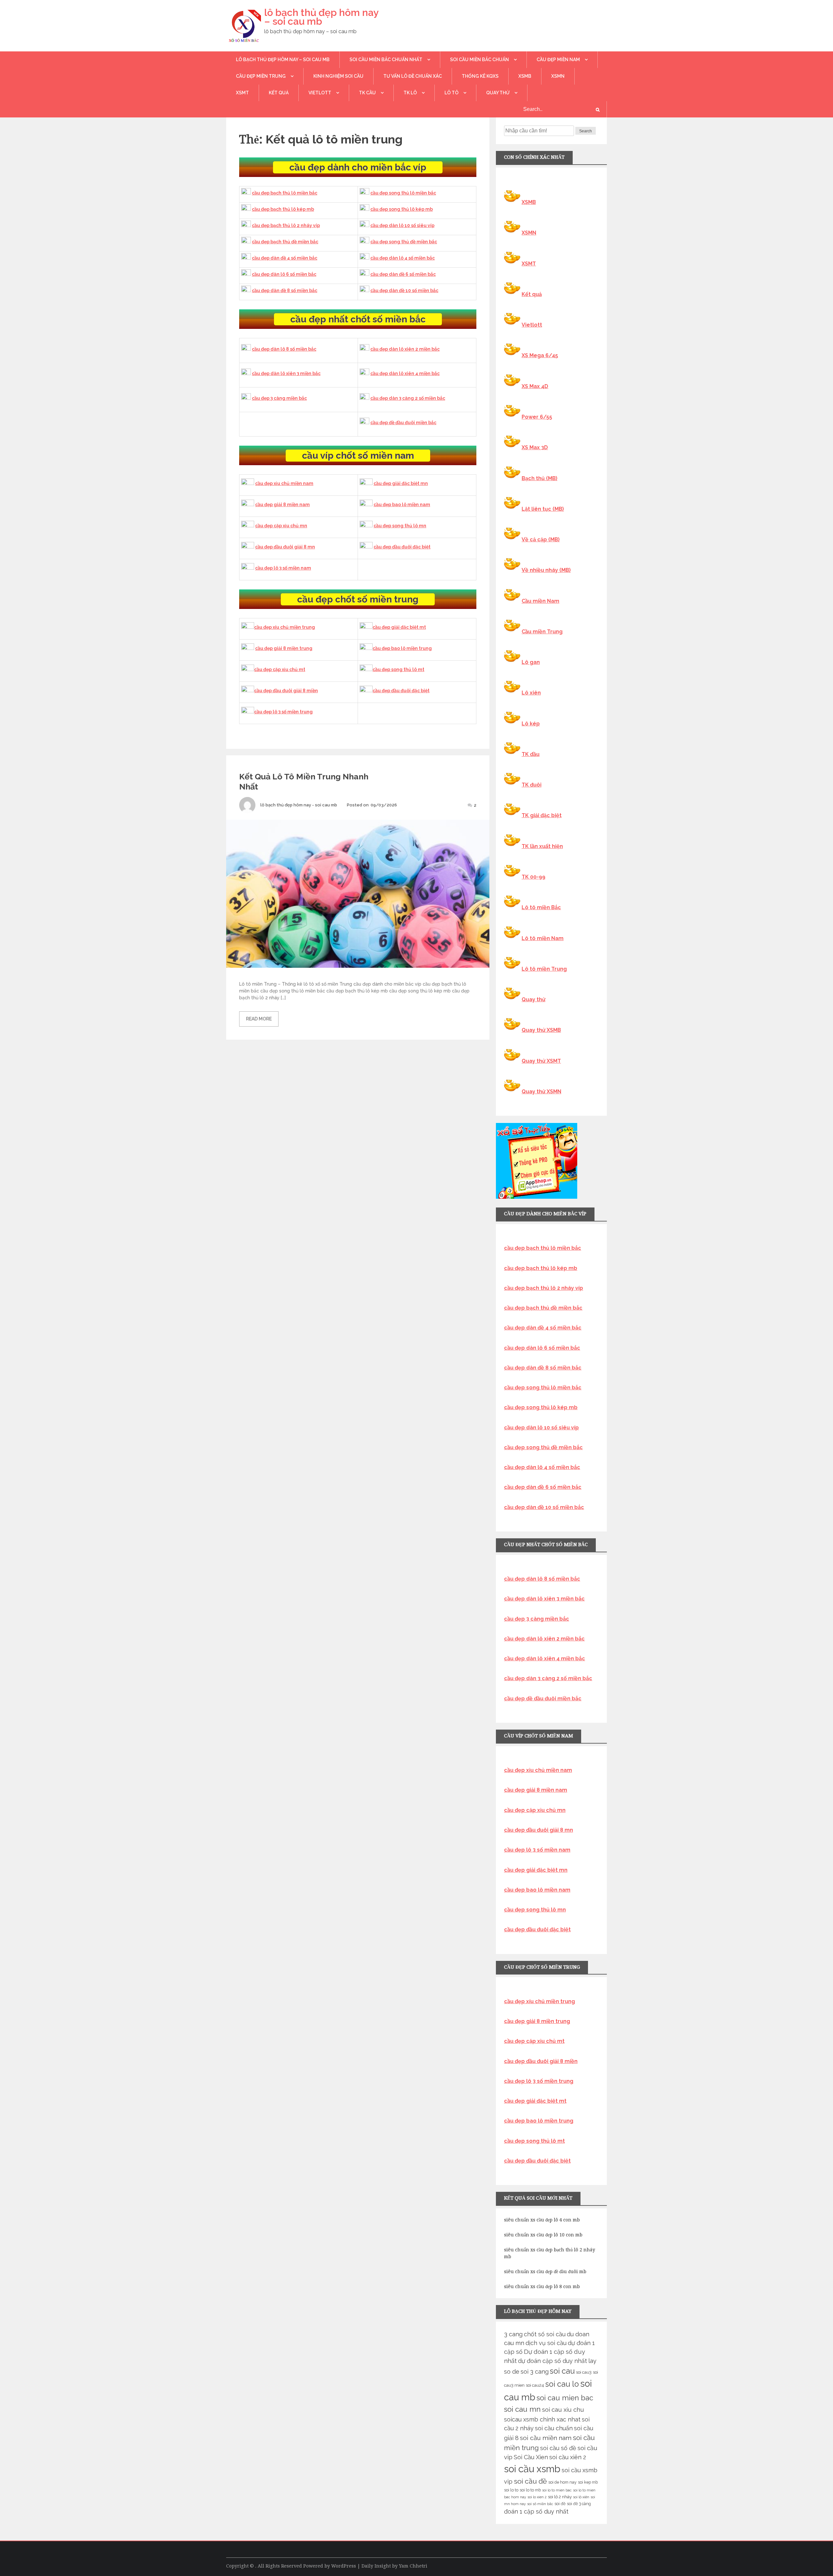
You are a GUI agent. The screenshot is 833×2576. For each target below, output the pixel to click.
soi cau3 (584, 2372)
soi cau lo (562, 2384)
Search (586, 131)
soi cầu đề (530, 2481)
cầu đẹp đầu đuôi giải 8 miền (286, 691)
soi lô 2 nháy (560, 2497)
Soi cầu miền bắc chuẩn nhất (386, 60)
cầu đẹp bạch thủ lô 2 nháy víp (286, 225)
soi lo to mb (530, 2490)
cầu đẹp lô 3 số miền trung (283, 712)
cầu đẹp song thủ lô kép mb (402, 209)
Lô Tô (451, 93)
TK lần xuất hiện (542, 846)
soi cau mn (522, 2409)
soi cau (562, 2371)
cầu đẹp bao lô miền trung (402, 648)
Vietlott (320, 93)
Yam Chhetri (413, 2566)
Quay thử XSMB (541, 1030)
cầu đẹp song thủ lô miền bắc (403, 193)
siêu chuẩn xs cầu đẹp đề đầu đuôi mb (545, 2272)
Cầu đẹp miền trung (261, 76)
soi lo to (511, 2490)
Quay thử (498, 93)
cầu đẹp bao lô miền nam (402, 505)
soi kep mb (588, 2482)
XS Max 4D (535, 386)
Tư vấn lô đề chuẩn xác (413, 76)
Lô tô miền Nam (543, 938)
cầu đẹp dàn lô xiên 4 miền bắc (405, 373)
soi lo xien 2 (537, 2497)
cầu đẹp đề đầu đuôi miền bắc (403, 423)
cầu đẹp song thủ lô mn (400, 526)
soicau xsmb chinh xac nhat (542, 2419)
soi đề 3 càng (579, 2504)
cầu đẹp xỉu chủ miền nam (284, 483)
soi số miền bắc (540, 2504)
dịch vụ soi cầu (546, 2343)
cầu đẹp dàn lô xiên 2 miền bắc (405, 349)
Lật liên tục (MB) (543, 509)
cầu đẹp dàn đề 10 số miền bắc (404, 290)
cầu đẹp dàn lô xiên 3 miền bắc (286, 373)
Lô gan (531, 662)
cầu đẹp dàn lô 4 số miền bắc (403, 258)
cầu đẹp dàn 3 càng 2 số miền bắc (408, 398)
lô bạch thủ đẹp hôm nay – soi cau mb (321, 17)
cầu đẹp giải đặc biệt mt (399, 627)
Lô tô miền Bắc (541, 907)
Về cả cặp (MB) (541, 539)
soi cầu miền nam (546, 2438)
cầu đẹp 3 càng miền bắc (279, 398)
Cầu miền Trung (542, 632)
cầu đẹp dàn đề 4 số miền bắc (285, 258)
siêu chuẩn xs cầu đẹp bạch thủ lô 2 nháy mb (550, 2253)
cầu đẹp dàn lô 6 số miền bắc (284, 274)
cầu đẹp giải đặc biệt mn (401, 483)
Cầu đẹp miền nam (558, 60)
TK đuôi (532, 785)
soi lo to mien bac (557, 2490)
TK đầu (531, 754)
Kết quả (279, 93)
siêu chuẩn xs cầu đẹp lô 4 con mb (542, 2220)
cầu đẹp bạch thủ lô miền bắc (285, 193)
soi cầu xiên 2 (568, 2457)
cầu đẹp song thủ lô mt (398, 669)
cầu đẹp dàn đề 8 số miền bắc (285, 290)
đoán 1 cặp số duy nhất (536, 2511)
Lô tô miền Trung (544, 969)
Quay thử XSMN (541, 1092)
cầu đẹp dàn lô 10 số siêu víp (402, 225)
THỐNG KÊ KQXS (480, 76)
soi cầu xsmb (532, 2469)
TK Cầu (367, 93)
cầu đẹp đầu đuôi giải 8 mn (285, 547)
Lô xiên (531, 693)
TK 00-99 (533, 877)
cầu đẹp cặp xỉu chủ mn (281, 526)
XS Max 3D (535, 447)
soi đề (560, 2504)
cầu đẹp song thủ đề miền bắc (404, 242)
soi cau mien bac (565, 2398)
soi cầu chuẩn (554, 2428)
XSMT (242, 93)
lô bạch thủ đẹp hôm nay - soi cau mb (299, 805)
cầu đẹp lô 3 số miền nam (283, 568)
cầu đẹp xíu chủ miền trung (285, 627)
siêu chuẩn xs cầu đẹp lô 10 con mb (543, 2235)
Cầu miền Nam (540, 601)
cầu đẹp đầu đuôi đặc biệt (402, 547)
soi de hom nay (562, 2482)
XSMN (558, 76)
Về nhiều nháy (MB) (546, 570)
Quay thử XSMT (541, 1061)
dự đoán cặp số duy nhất (553, 2361)
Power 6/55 (537, 417)
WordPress (344, 2566)
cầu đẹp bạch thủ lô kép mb (283, 209)
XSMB (525, 76)
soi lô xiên (581, 2497)
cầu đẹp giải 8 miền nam (282, 505)
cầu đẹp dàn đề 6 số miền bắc (403, 274)
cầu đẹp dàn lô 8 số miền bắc (284, 349)
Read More (259, 1019)
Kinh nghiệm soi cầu (338, 76)
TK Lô (410, 93)
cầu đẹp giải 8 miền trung (284, 648)
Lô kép (531, 724)
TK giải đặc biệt (542, 815)
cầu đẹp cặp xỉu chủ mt (280, 669)
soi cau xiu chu (563, 2410)
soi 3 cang (535, 2372)
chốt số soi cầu (545, 2334)
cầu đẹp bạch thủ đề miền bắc (285, 242)
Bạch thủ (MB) (539, 478)
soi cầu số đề (558, 2448)
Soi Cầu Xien (531, 2457)
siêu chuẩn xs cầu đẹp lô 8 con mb (542, 2286)
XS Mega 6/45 (540, 355)
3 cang (513, 2334)
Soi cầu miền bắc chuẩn (479, 60)
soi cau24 (535, 2385)
